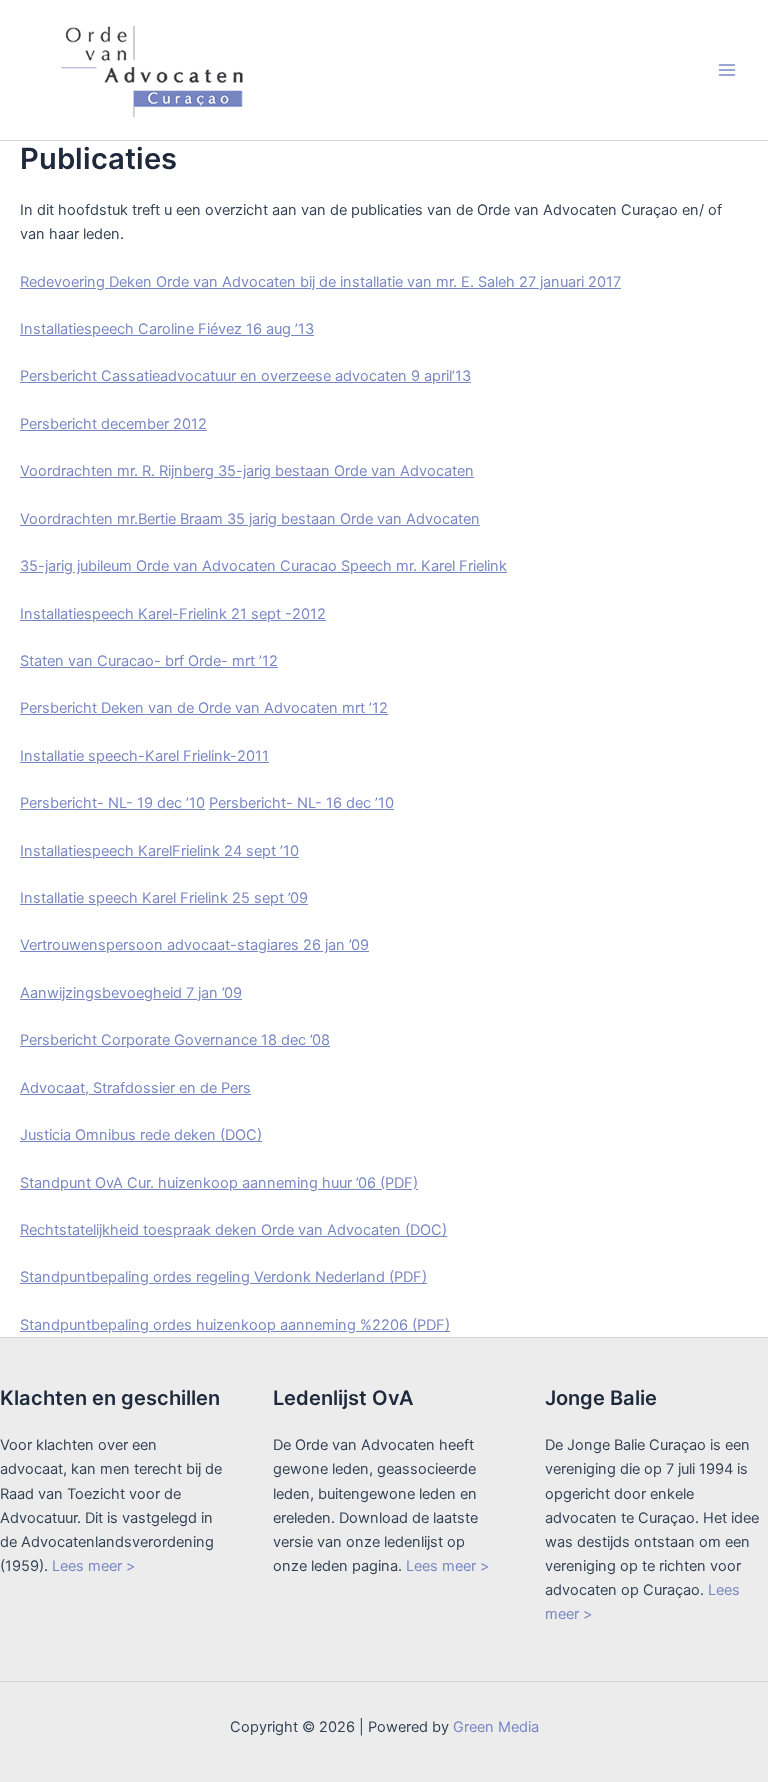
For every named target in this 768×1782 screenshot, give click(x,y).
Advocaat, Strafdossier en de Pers (135, 1088)
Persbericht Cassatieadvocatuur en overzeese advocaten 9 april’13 (245, 376)
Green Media (496, 1727)
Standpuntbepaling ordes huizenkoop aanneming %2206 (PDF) (235, 1325)
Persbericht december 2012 (113, 424)
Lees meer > (94, 1566)
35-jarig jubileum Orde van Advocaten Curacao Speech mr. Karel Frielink (263, 566)
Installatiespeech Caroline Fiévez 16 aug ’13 (167, 329)
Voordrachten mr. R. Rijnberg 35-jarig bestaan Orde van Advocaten (247, 471)
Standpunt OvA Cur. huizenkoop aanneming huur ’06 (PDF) (219, 1183)
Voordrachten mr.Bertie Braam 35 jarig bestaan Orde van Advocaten (250, 519)
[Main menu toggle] (727, 70)
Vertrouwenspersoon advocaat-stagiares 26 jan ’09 (194, 945)
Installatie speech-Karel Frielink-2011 (144, 756)
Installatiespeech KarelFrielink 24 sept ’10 (159, 851)
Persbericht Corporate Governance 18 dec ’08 (175, 1040)
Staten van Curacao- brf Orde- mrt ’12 (149, 661)
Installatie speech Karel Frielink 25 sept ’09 (164, 898)
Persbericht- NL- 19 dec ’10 (112, 803)
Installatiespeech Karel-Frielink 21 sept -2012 (173, 614)
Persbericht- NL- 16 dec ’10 (301, 803)
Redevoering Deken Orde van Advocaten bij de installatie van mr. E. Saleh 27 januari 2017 (320, 282)
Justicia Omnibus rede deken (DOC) (141, 1135)
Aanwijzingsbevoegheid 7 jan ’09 (131, 993)
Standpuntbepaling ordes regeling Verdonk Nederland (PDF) (223, 1277)
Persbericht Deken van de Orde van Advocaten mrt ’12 (204, 708)
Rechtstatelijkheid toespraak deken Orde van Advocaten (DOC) (233, 1230)
